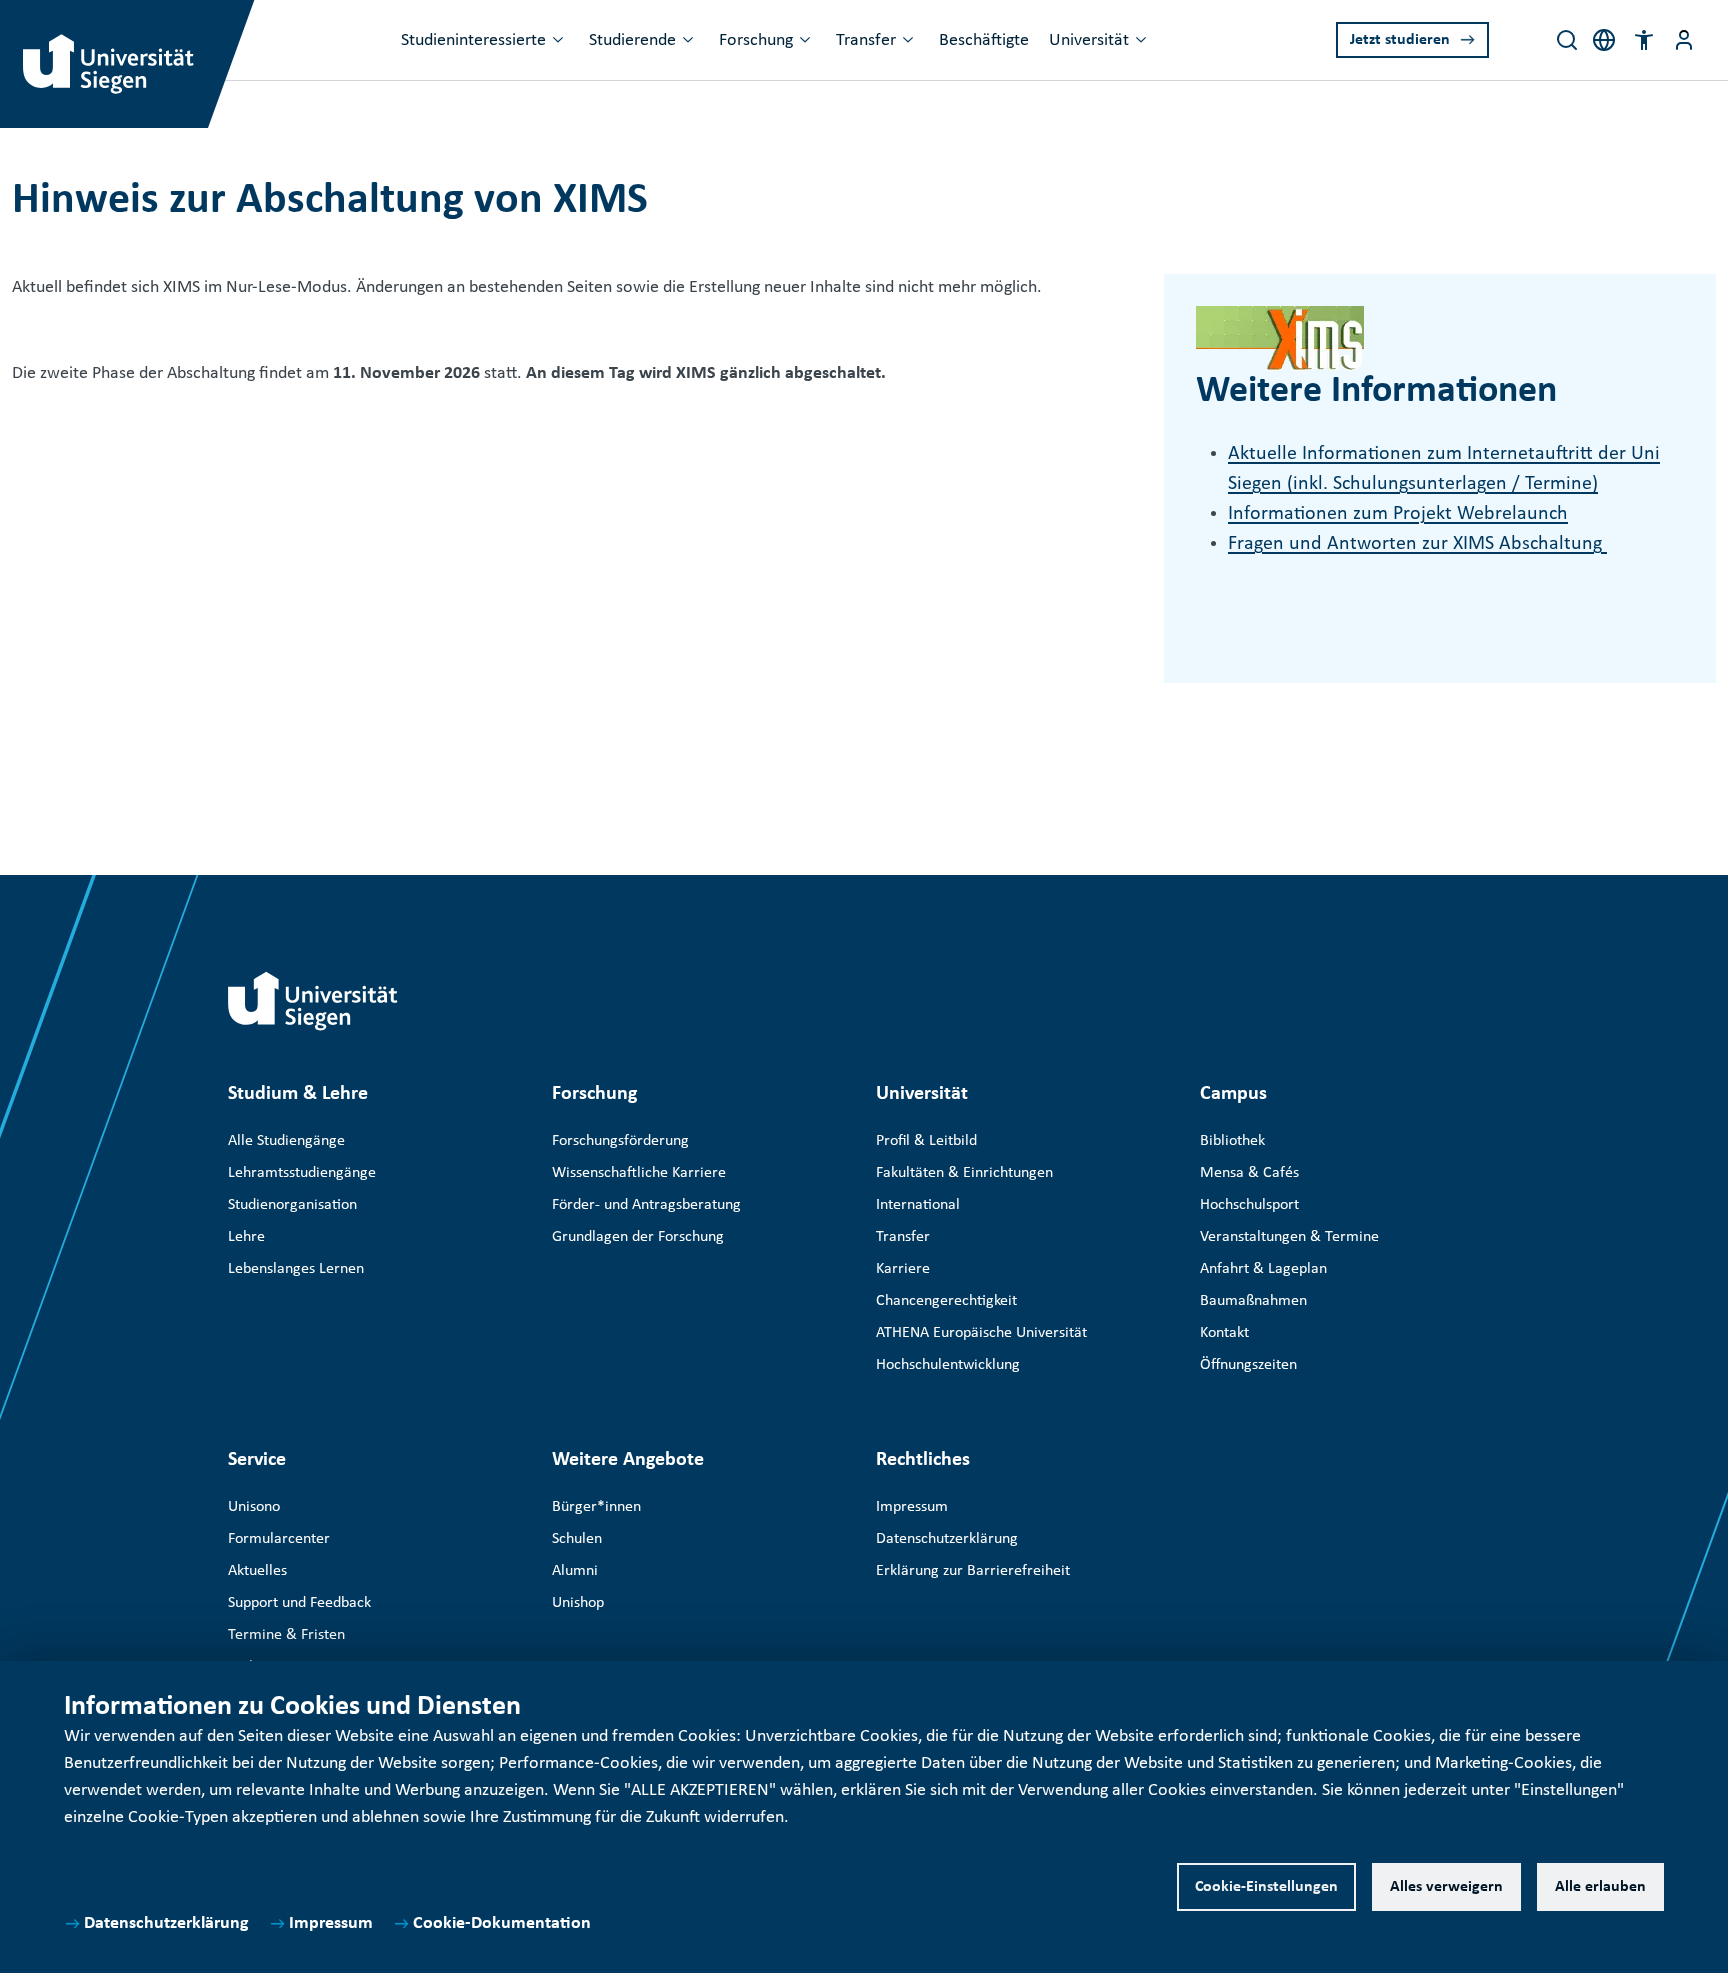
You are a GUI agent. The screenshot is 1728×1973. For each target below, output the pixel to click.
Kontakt (1224, 1333)
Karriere (903, 1269)
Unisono (254, 1507)
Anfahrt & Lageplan (1263, 1269)
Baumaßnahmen (1253, 1301)
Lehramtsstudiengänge (302, 1173)
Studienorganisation (292, 1205)
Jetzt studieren (1400, 40)
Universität (1089, 40)
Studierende (632, 40)
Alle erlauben (1600, 1887)
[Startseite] (313, 1001)
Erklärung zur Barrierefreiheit (973, 1571)
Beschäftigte (984, 40)
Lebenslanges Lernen (296, 1269)
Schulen (577, 1539)
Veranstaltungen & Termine (1289, 1237)
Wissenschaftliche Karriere (639, 1173)
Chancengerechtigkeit (946, 1301)
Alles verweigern (1446, 1887)
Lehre (246, 1237)
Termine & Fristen (286, 1635)
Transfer (866, 40)
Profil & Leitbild (926, 1141)
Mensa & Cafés (1249, 1173)
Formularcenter (279, 1539)
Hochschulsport (1249, 1205)
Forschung (756, 40)
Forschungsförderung (620, 1141)
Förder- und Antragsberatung (646, 1205)
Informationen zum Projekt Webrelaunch (1398, 514)
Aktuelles (257, 1571)
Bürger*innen (596, 1507)
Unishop (578, 1603)
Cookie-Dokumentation (502, 1923)
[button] (1644, 40)
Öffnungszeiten (1248, 1365)
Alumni (575, 1571)
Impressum (331, 1923)
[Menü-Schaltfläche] (1684, 40)
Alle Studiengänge (286, 1141)
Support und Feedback (299, 1603)
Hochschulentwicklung (948, 1365)
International (918, 1205)
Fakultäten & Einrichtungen (964, 1173)
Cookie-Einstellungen (1266, 1887)
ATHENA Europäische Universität (981, 1333)
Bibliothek (1232, 1141)
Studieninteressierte (473, 40)
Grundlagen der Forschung (638, 1237)
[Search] (1567, 40)
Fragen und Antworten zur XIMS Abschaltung (1417, 544)
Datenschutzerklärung (166, 1923)
